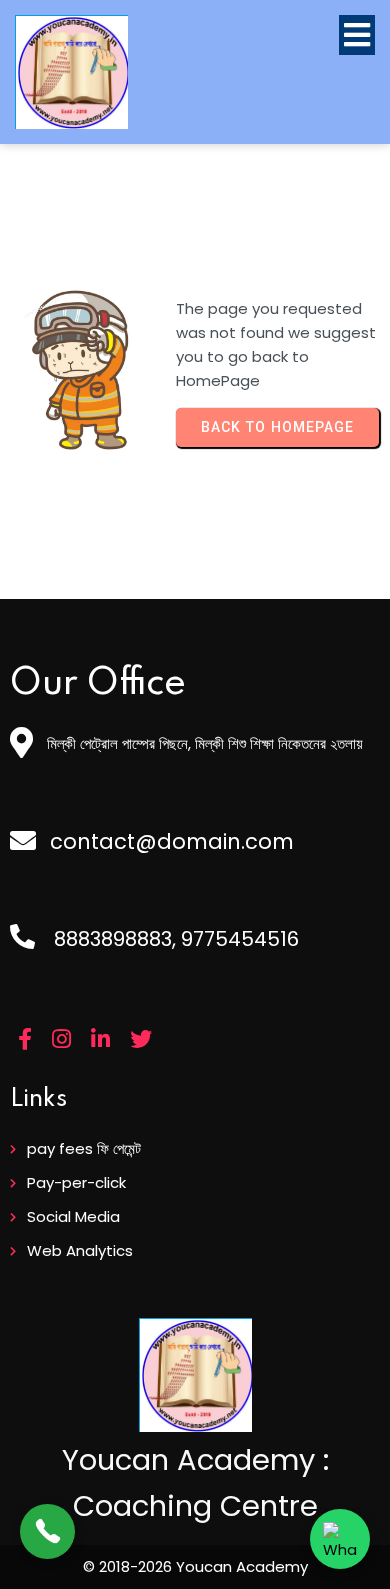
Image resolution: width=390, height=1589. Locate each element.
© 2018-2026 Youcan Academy (195, 1566)
